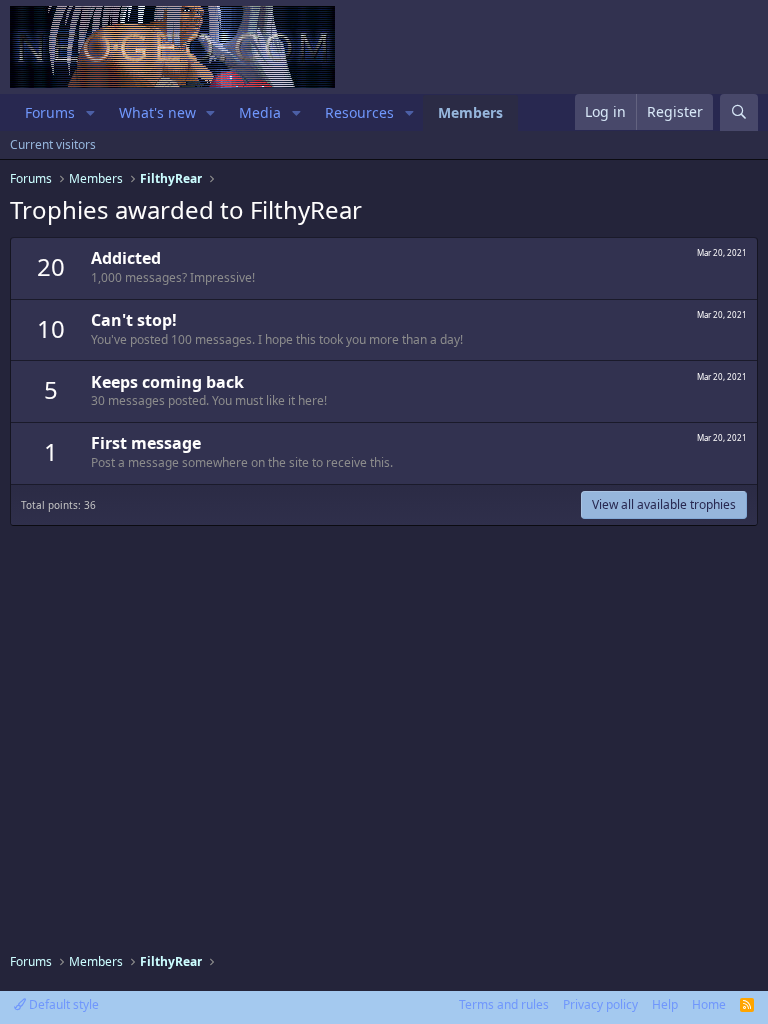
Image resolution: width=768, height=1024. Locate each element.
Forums (50, 112)
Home (709, 1004)
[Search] (739, 112)
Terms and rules (504, 1004)
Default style (62, 1004)
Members (470, 112)
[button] (90, 113)
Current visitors (53, 144)
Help (665, 1004)
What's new (157, 112)
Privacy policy (600, 1004)
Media (260, 112)
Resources (359, 112)
